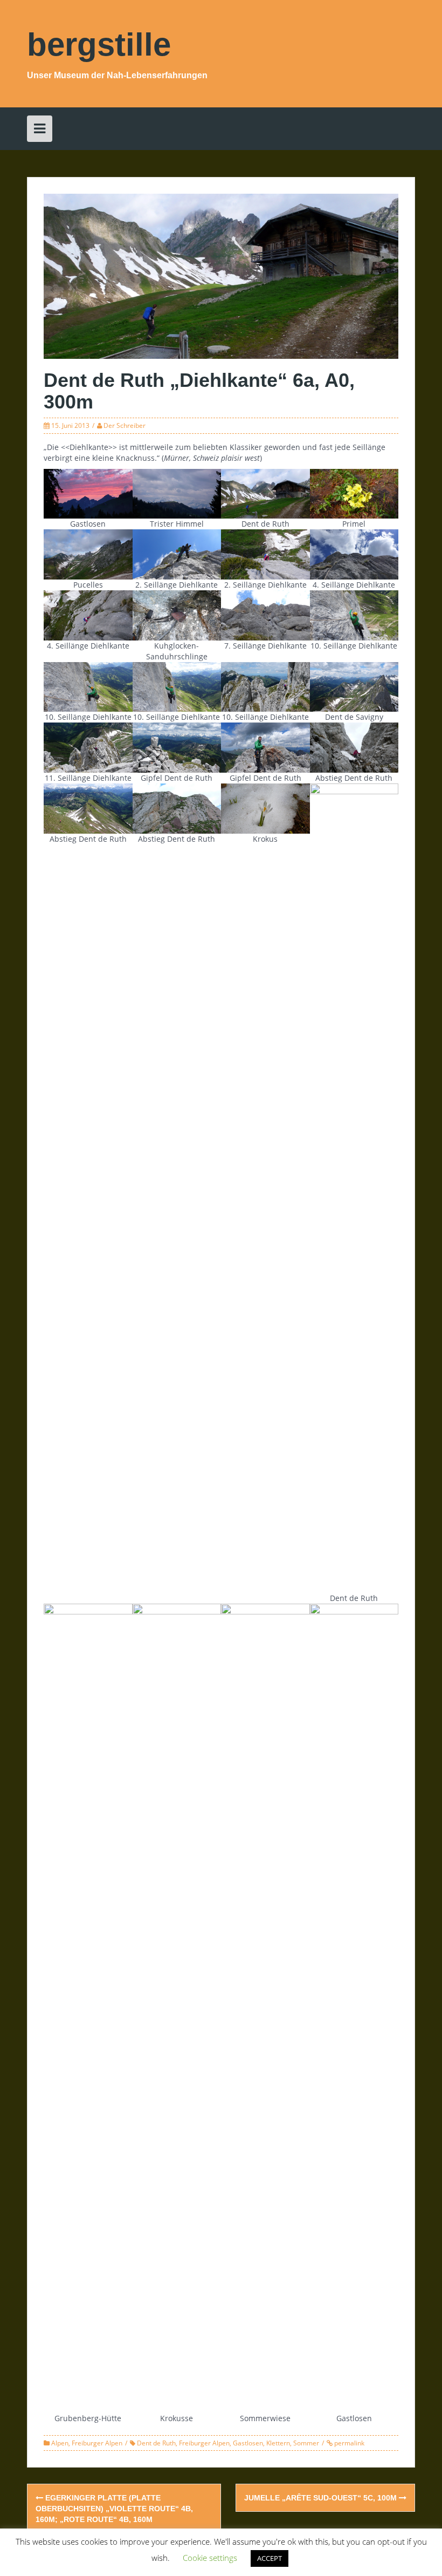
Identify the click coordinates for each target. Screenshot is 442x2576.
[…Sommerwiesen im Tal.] (265, 2008)
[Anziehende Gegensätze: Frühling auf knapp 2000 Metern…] (177, 2008)
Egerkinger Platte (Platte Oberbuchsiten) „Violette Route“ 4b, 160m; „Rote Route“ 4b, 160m (114, 2509)
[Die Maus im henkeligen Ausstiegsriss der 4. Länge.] (88, 614)
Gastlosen (248, 2443)
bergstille (99, 45)
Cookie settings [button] (210, 2558)
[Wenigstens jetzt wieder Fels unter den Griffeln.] (177, 686)
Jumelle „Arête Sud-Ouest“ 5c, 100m (322, 2498)
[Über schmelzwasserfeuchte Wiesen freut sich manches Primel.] (354, 493)
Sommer (306, 2443)
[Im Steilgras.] (88, 807)
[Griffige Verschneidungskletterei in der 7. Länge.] (265, 614)
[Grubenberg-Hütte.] (88, 2008)
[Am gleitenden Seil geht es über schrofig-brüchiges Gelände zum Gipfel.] (88, 747)
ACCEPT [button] (270, 2558)
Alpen (60, 2443)
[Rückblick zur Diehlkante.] (354, 1187)
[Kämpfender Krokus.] (265, 807)
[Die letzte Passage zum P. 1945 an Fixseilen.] (177, 807)
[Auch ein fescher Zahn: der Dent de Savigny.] (354, 686)
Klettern (278, 2443)
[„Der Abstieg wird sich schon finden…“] (265, 747)
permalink (348, 2443)
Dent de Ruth (156, 2443)
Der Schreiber (125, 425)
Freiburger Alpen (97, 2443)
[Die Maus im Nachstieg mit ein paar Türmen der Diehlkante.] (265, 686)
